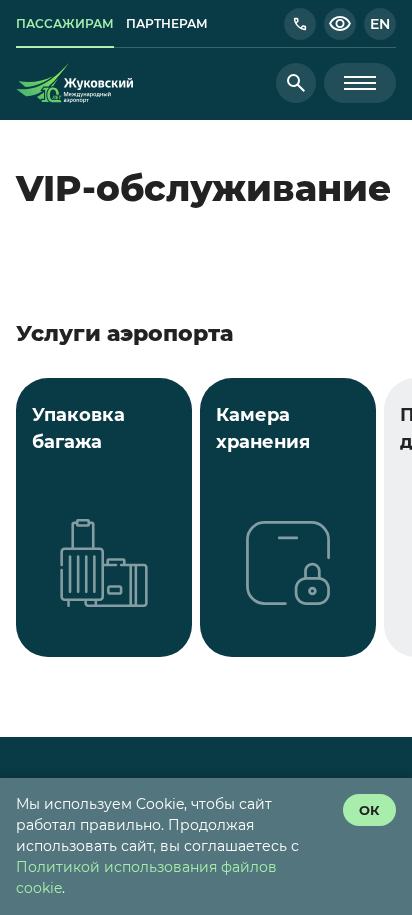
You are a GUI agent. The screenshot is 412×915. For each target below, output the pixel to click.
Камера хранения (263, 428)
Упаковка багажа (78, 428)
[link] (65, 24)
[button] (300, 24)
